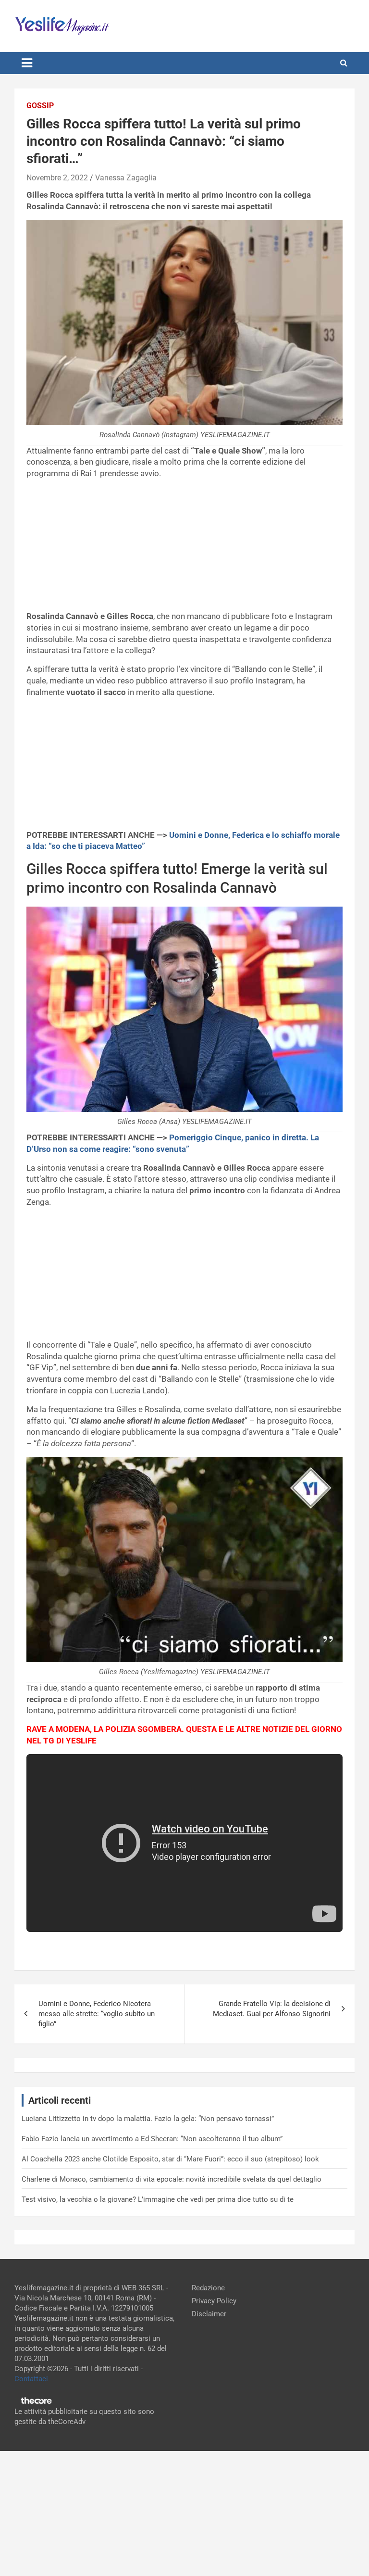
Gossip (40, 106)
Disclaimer (209, 2314)
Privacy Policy (214, 2301)
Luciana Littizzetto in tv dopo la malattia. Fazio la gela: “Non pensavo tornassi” (148, 2119)
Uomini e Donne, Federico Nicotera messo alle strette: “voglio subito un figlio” (97, 2014)
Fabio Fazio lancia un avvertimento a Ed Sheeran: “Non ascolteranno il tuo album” (152, 2139)
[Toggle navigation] (27, 63)
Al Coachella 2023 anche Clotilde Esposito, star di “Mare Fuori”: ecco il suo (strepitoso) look (170, 2159)
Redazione (208, 2288)
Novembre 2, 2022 (57, 178)
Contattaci (31, 2379)
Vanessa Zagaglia (126, 178)
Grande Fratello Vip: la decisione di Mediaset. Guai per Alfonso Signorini (272, 2009)
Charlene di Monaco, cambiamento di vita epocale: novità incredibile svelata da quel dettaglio (172, 2179)
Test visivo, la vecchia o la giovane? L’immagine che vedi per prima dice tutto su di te (158, 2199)
